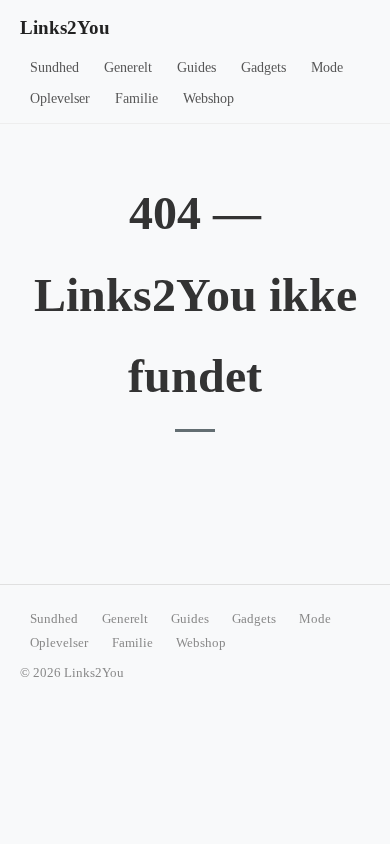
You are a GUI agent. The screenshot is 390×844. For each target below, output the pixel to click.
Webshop (208, 98)
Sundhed (54, 67)
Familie (136, 98)
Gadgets (263, 67)
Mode (327, 67)
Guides (196, 67)
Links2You (65, 27)
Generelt (128, 67)
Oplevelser (60, 98)
